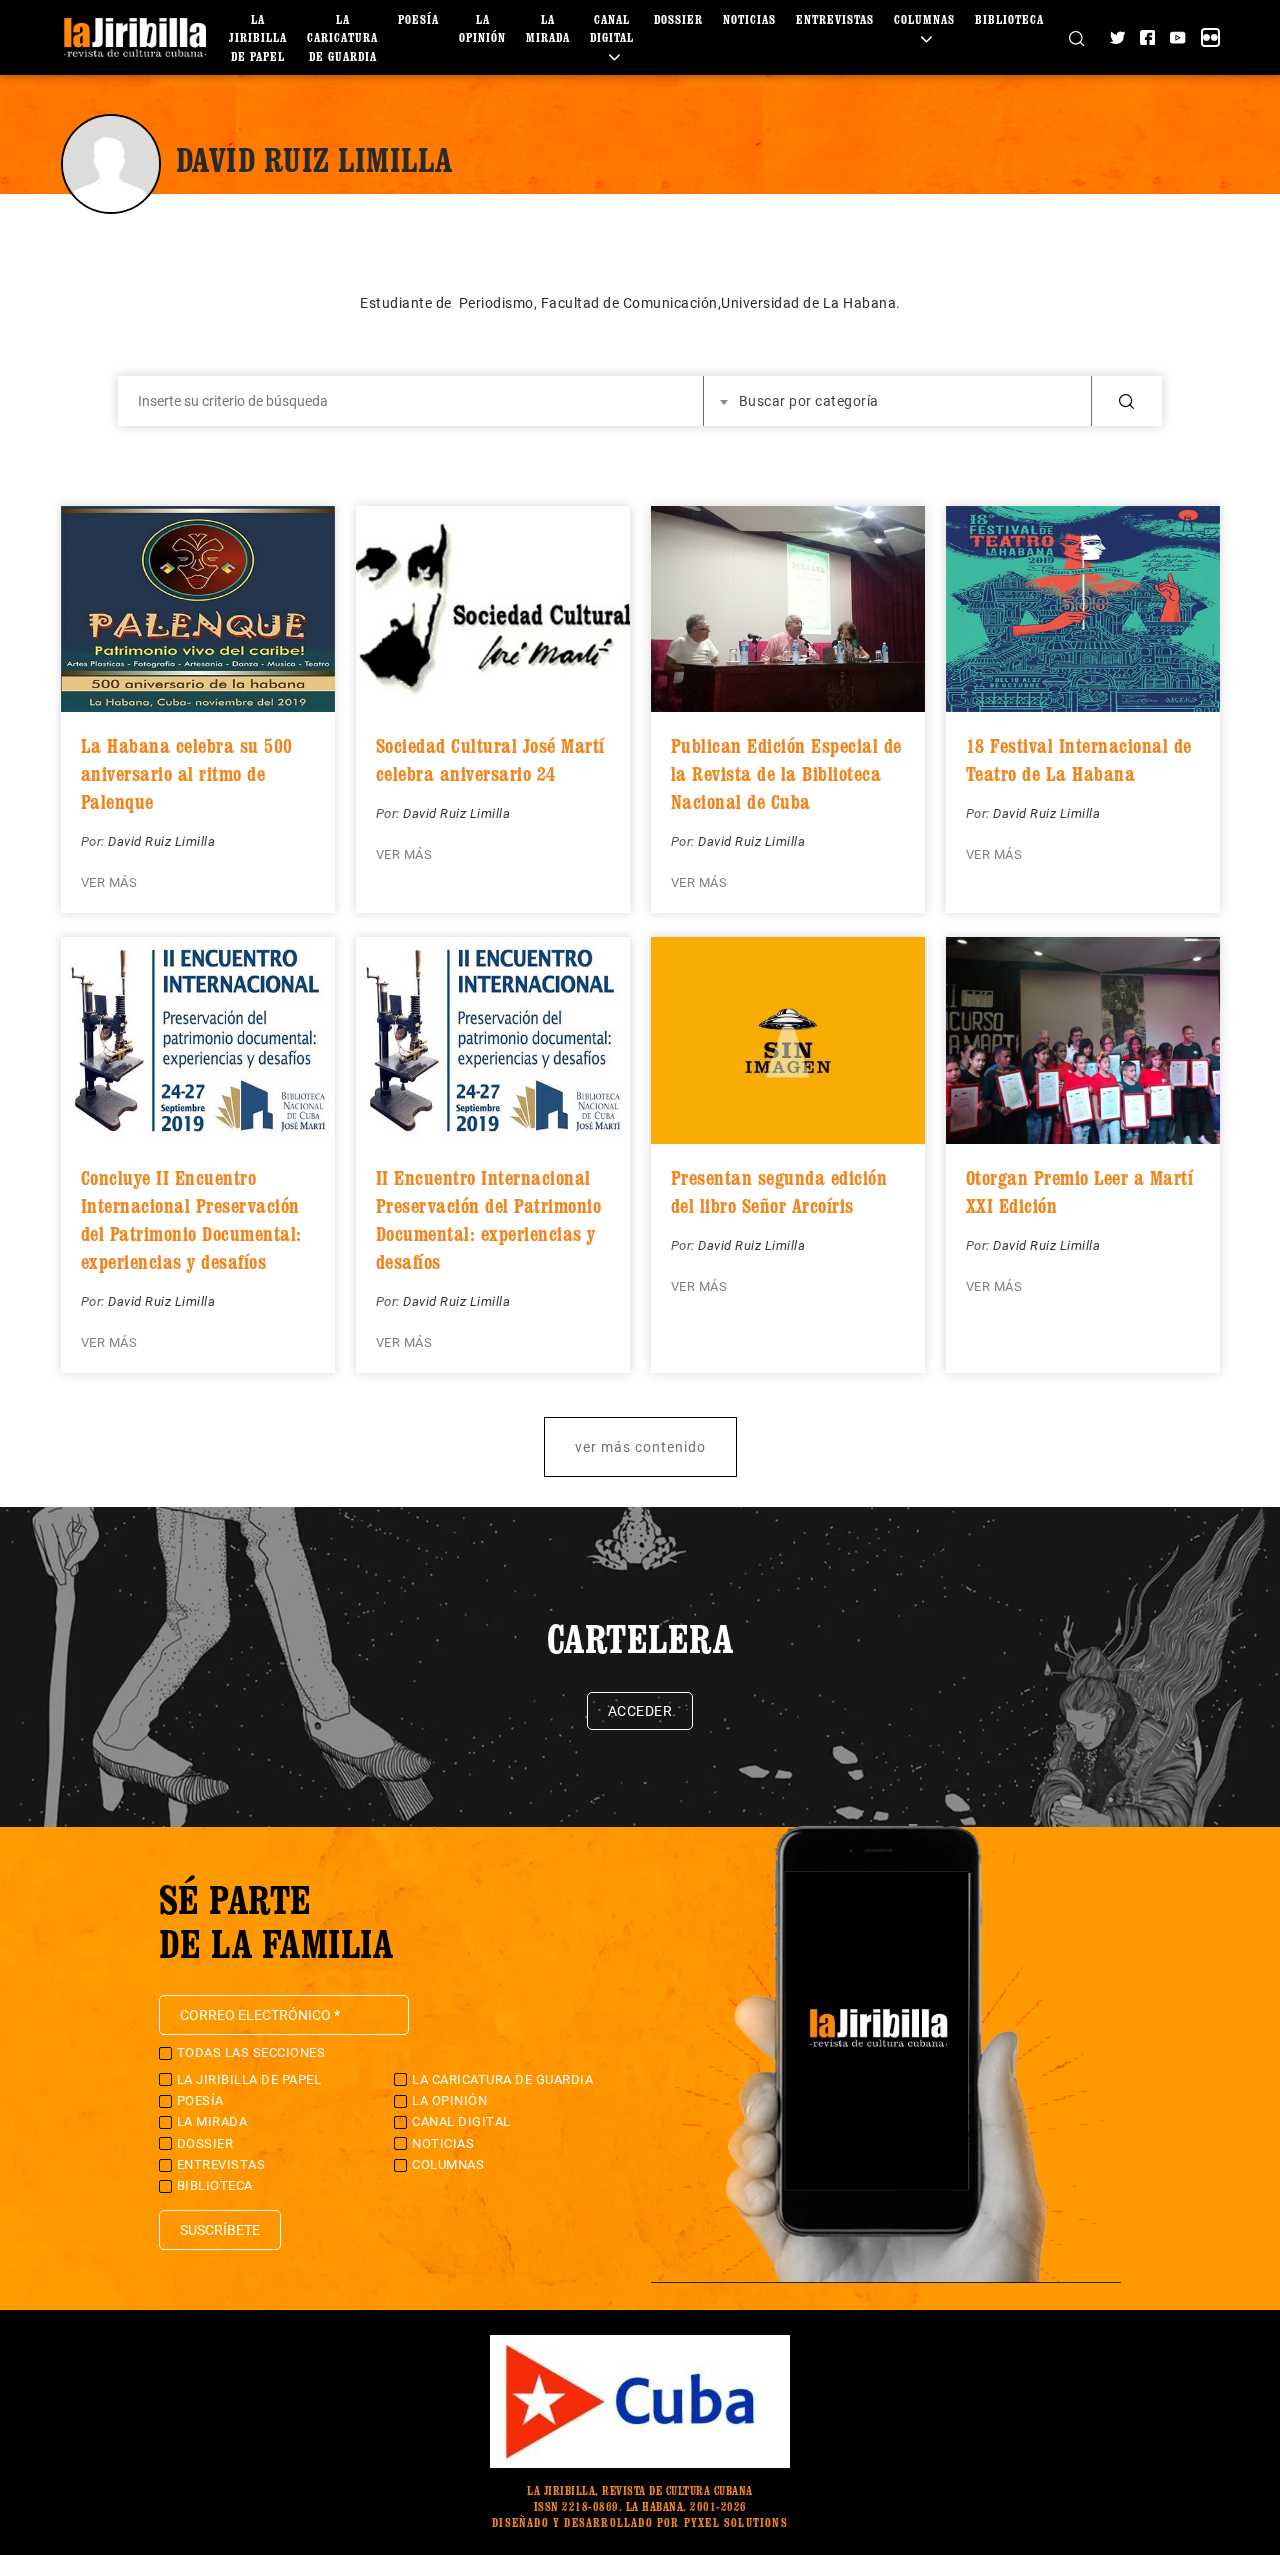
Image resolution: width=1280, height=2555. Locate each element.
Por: (95, 841)
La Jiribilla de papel (258, 38)
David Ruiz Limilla (161, 841)
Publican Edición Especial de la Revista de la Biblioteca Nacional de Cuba (786, 774)
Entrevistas (835, 19)
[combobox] (898, 401)
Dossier (678, 19)
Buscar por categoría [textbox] (809, 401)
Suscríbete (220, 2230)
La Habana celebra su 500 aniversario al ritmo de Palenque (187, 774)
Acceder (640, 1711)
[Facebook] (1147, 37)
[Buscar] (1076, 37)
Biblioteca (1009, 19)
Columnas (448, 2164)
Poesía (418, 19)
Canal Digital (612, 28)
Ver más (109, 882)
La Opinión (449, 2100)
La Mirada (212, 2121)
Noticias (749, 19)
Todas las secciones (251, 2052)
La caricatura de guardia (342, 38)
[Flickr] (1210, 37)
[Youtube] (1177, 37)
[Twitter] (1117, 37)
